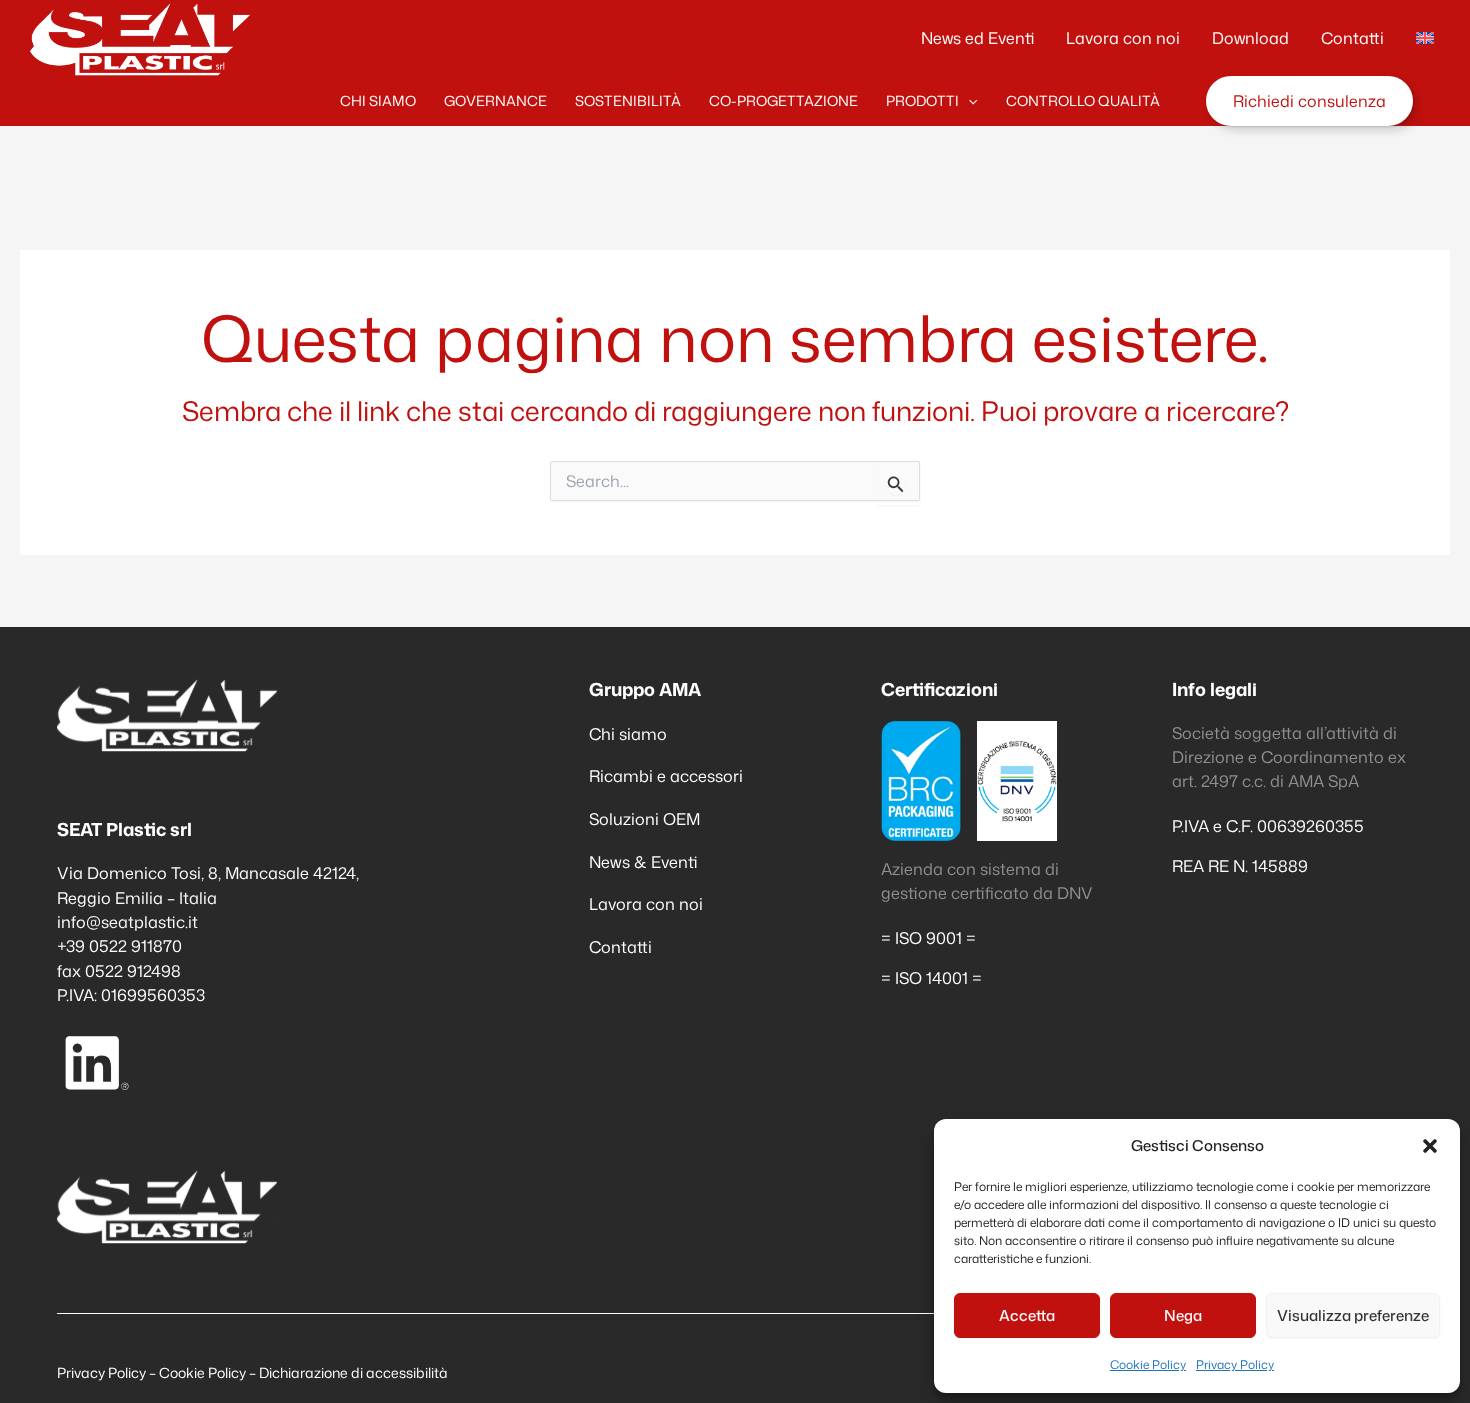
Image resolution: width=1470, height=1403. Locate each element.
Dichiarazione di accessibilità (353, 1372)
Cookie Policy (1148, 1364)
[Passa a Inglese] (1425, 38)
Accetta (1027, 1315)
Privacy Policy (1235, 1364)
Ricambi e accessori (666, 775)
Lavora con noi (646, 903)
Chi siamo (628, 733)
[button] (1430, 1146)
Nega (1183, 1315)
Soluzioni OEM (644, 818)
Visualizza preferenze (1353, 1315)
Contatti (620, 946)
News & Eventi (643, 861)
